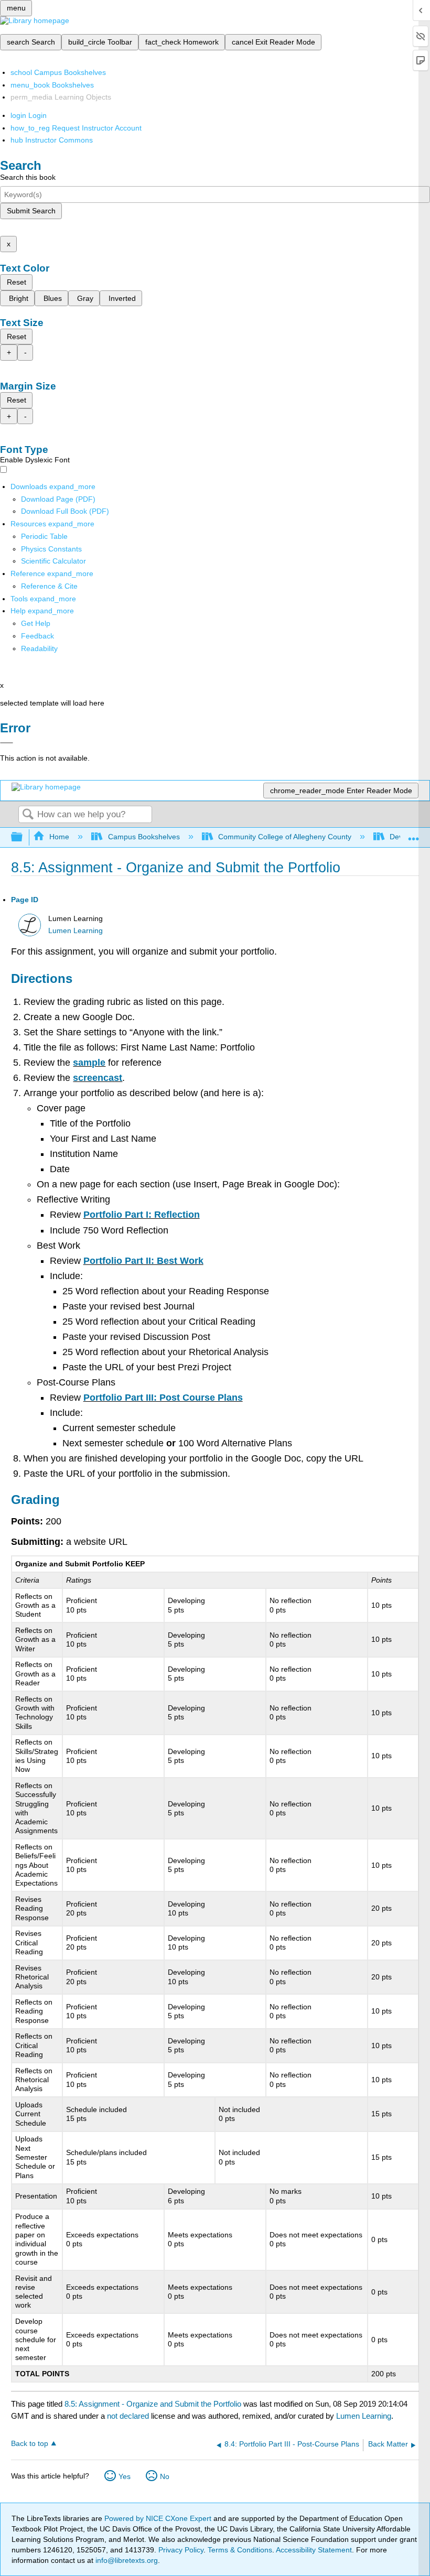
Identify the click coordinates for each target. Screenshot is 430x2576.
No (165, 2476)
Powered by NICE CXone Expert (159, 2518)
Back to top (30, 2444)
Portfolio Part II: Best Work (143, 1261)
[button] (37, 636)
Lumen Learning (76, 931)
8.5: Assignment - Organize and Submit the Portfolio (153, 2404)
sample (89, 1063)
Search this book (28, 177)
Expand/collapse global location (414, 834)
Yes (125, 2476)
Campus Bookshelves (144, 837)
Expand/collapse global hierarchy (24, 837)
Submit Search (31, 211)
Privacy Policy (181, 2550)
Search (28, 815)
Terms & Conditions (240, 2550)
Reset (17, 282)
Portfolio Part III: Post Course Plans (163, 1398)
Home (59, 837)
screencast (98, 1078)
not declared (129, 2416)
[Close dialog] (7, 743)
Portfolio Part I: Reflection (142, 1215)
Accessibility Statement (314, 2550)
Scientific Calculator (53, 561)
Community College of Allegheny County (285, 837)
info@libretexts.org (126, 2560)
